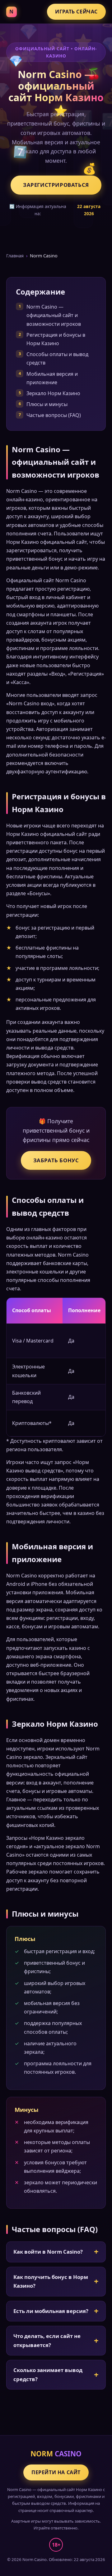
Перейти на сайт (56, 2472)
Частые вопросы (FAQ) (54, 415)
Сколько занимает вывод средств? (48, 2375)
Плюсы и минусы (47, 404)
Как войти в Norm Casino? (48, 2252)
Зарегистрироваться (56, 185)
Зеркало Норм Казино (53, 393)
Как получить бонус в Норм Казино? (51, 2281)
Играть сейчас (76, 12)
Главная (15, 256)
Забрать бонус (56, 1160)
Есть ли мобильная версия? (51, 2311)
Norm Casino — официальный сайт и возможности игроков (54, 315)
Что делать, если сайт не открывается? (47, 2340)
